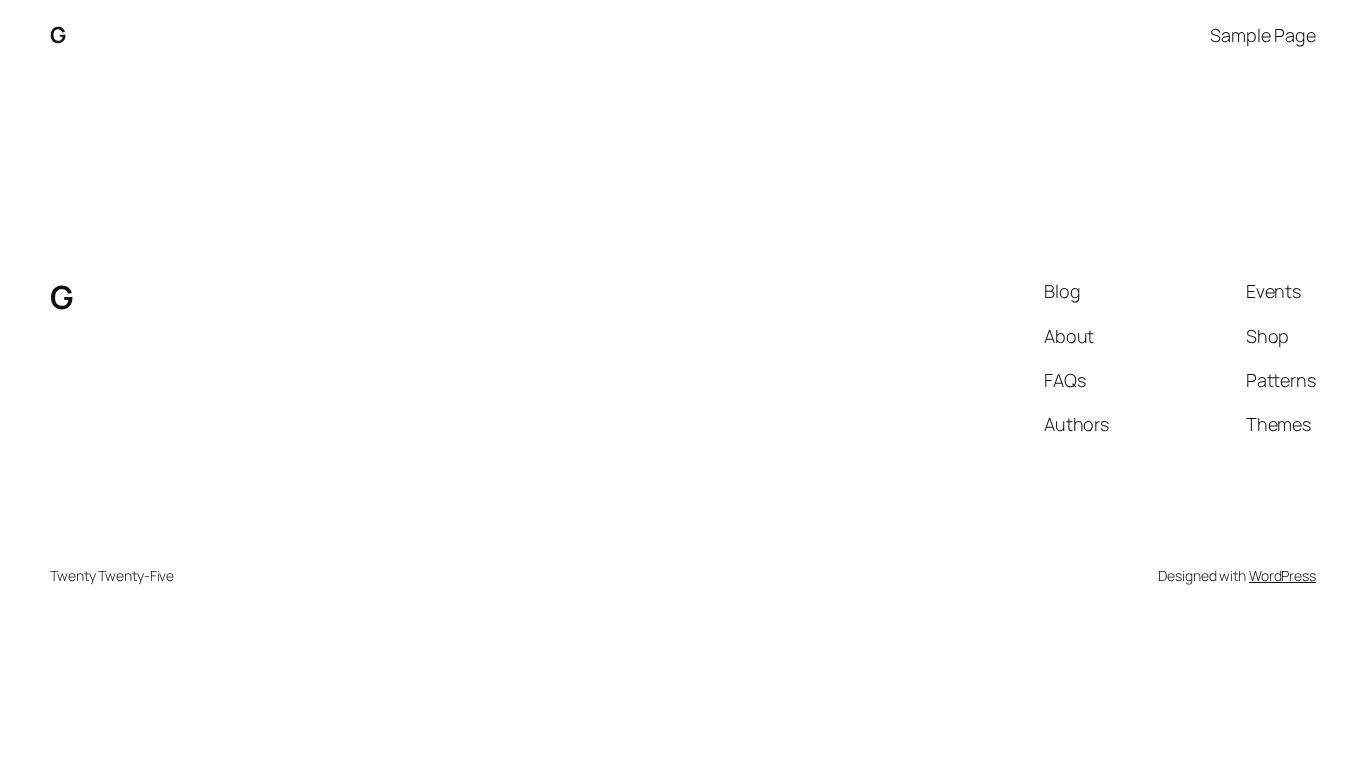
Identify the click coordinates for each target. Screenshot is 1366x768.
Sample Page (1263, 35)
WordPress (1282, 575)
